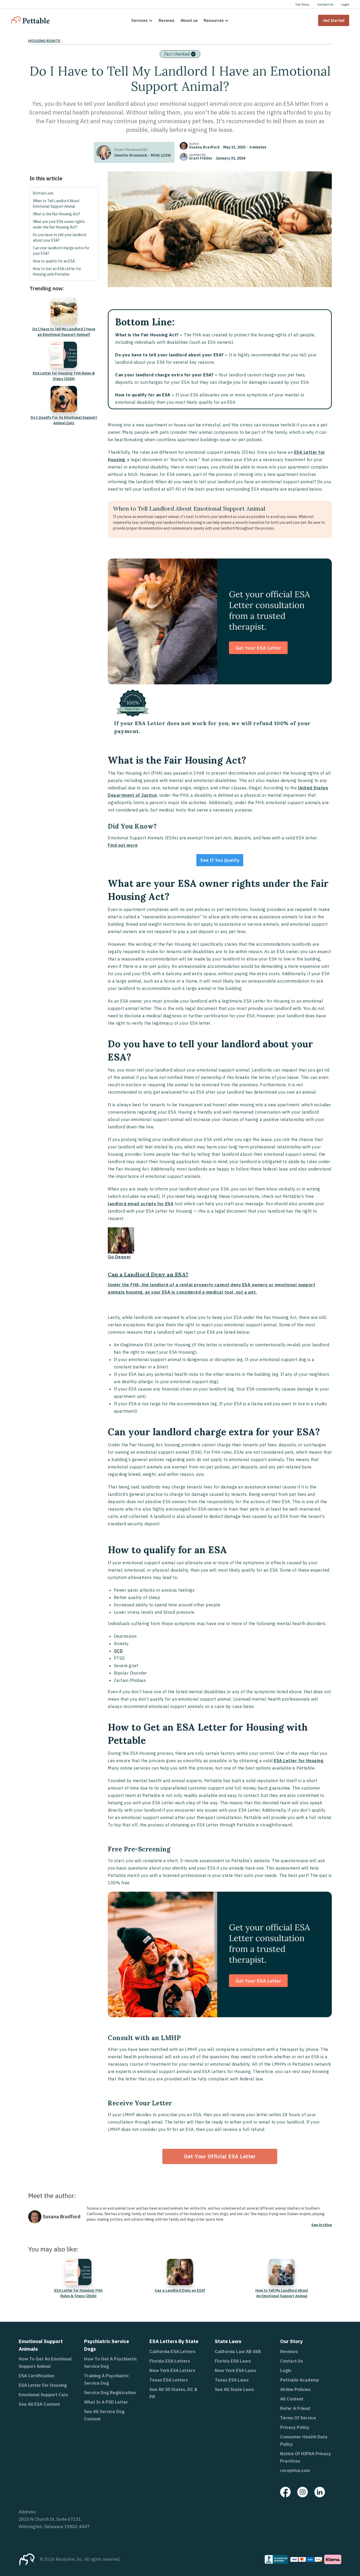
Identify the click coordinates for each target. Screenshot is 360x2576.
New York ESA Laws (235, 2370)
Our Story (302, 4)
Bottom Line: (43, 193)
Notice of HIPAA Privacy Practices (306, 2457)
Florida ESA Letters (170, 2361)
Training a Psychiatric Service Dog (106, 2379)
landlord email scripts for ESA (141, 1204)
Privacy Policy (295, 2427)
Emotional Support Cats (43, 2395)
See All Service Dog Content (104, 2415)
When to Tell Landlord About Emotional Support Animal (56, 204)
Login (345, 4)
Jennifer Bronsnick (130, 155)
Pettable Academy (300, 2380)
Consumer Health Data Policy (304, 2440)
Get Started (334, 20)
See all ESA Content (39, 2404)
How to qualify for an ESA (54, 261)
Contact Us (325, 4)
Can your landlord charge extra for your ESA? (61, 251)
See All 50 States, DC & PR (173, 2393)
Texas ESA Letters (169, 2380)
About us (189, 20)
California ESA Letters (172, 2351)
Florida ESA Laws (233, 2361)
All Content (292, 2399)
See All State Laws (234, 2389)
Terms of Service (298, 2418)
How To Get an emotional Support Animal (45, 2363)
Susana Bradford (204, 147)
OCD (118, 1651)
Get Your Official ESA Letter (220, 2156)
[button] (142, 20)
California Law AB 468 (238, 2351)
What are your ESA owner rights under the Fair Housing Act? (59, 224)
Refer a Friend (295, 2408)
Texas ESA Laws (232, 2380)
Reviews (167, 20)
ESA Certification (36, 2376)
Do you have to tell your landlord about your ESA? (60, 238)
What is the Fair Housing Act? (57, 214)
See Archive (322, 2225)
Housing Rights (44, 41)
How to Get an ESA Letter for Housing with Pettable (57, 271)
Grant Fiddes (200, 158)
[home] (30, 20)
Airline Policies (295, 2389)
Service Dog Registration (110, 2393)
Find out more (123, 845)
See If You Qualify (220, 860)
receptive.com (295, 2470)
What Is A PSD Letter (106, 2402)
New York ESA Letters (172, 2370)
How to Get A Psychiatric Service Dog (111, 2363)
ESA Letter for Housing (298, 1761)
